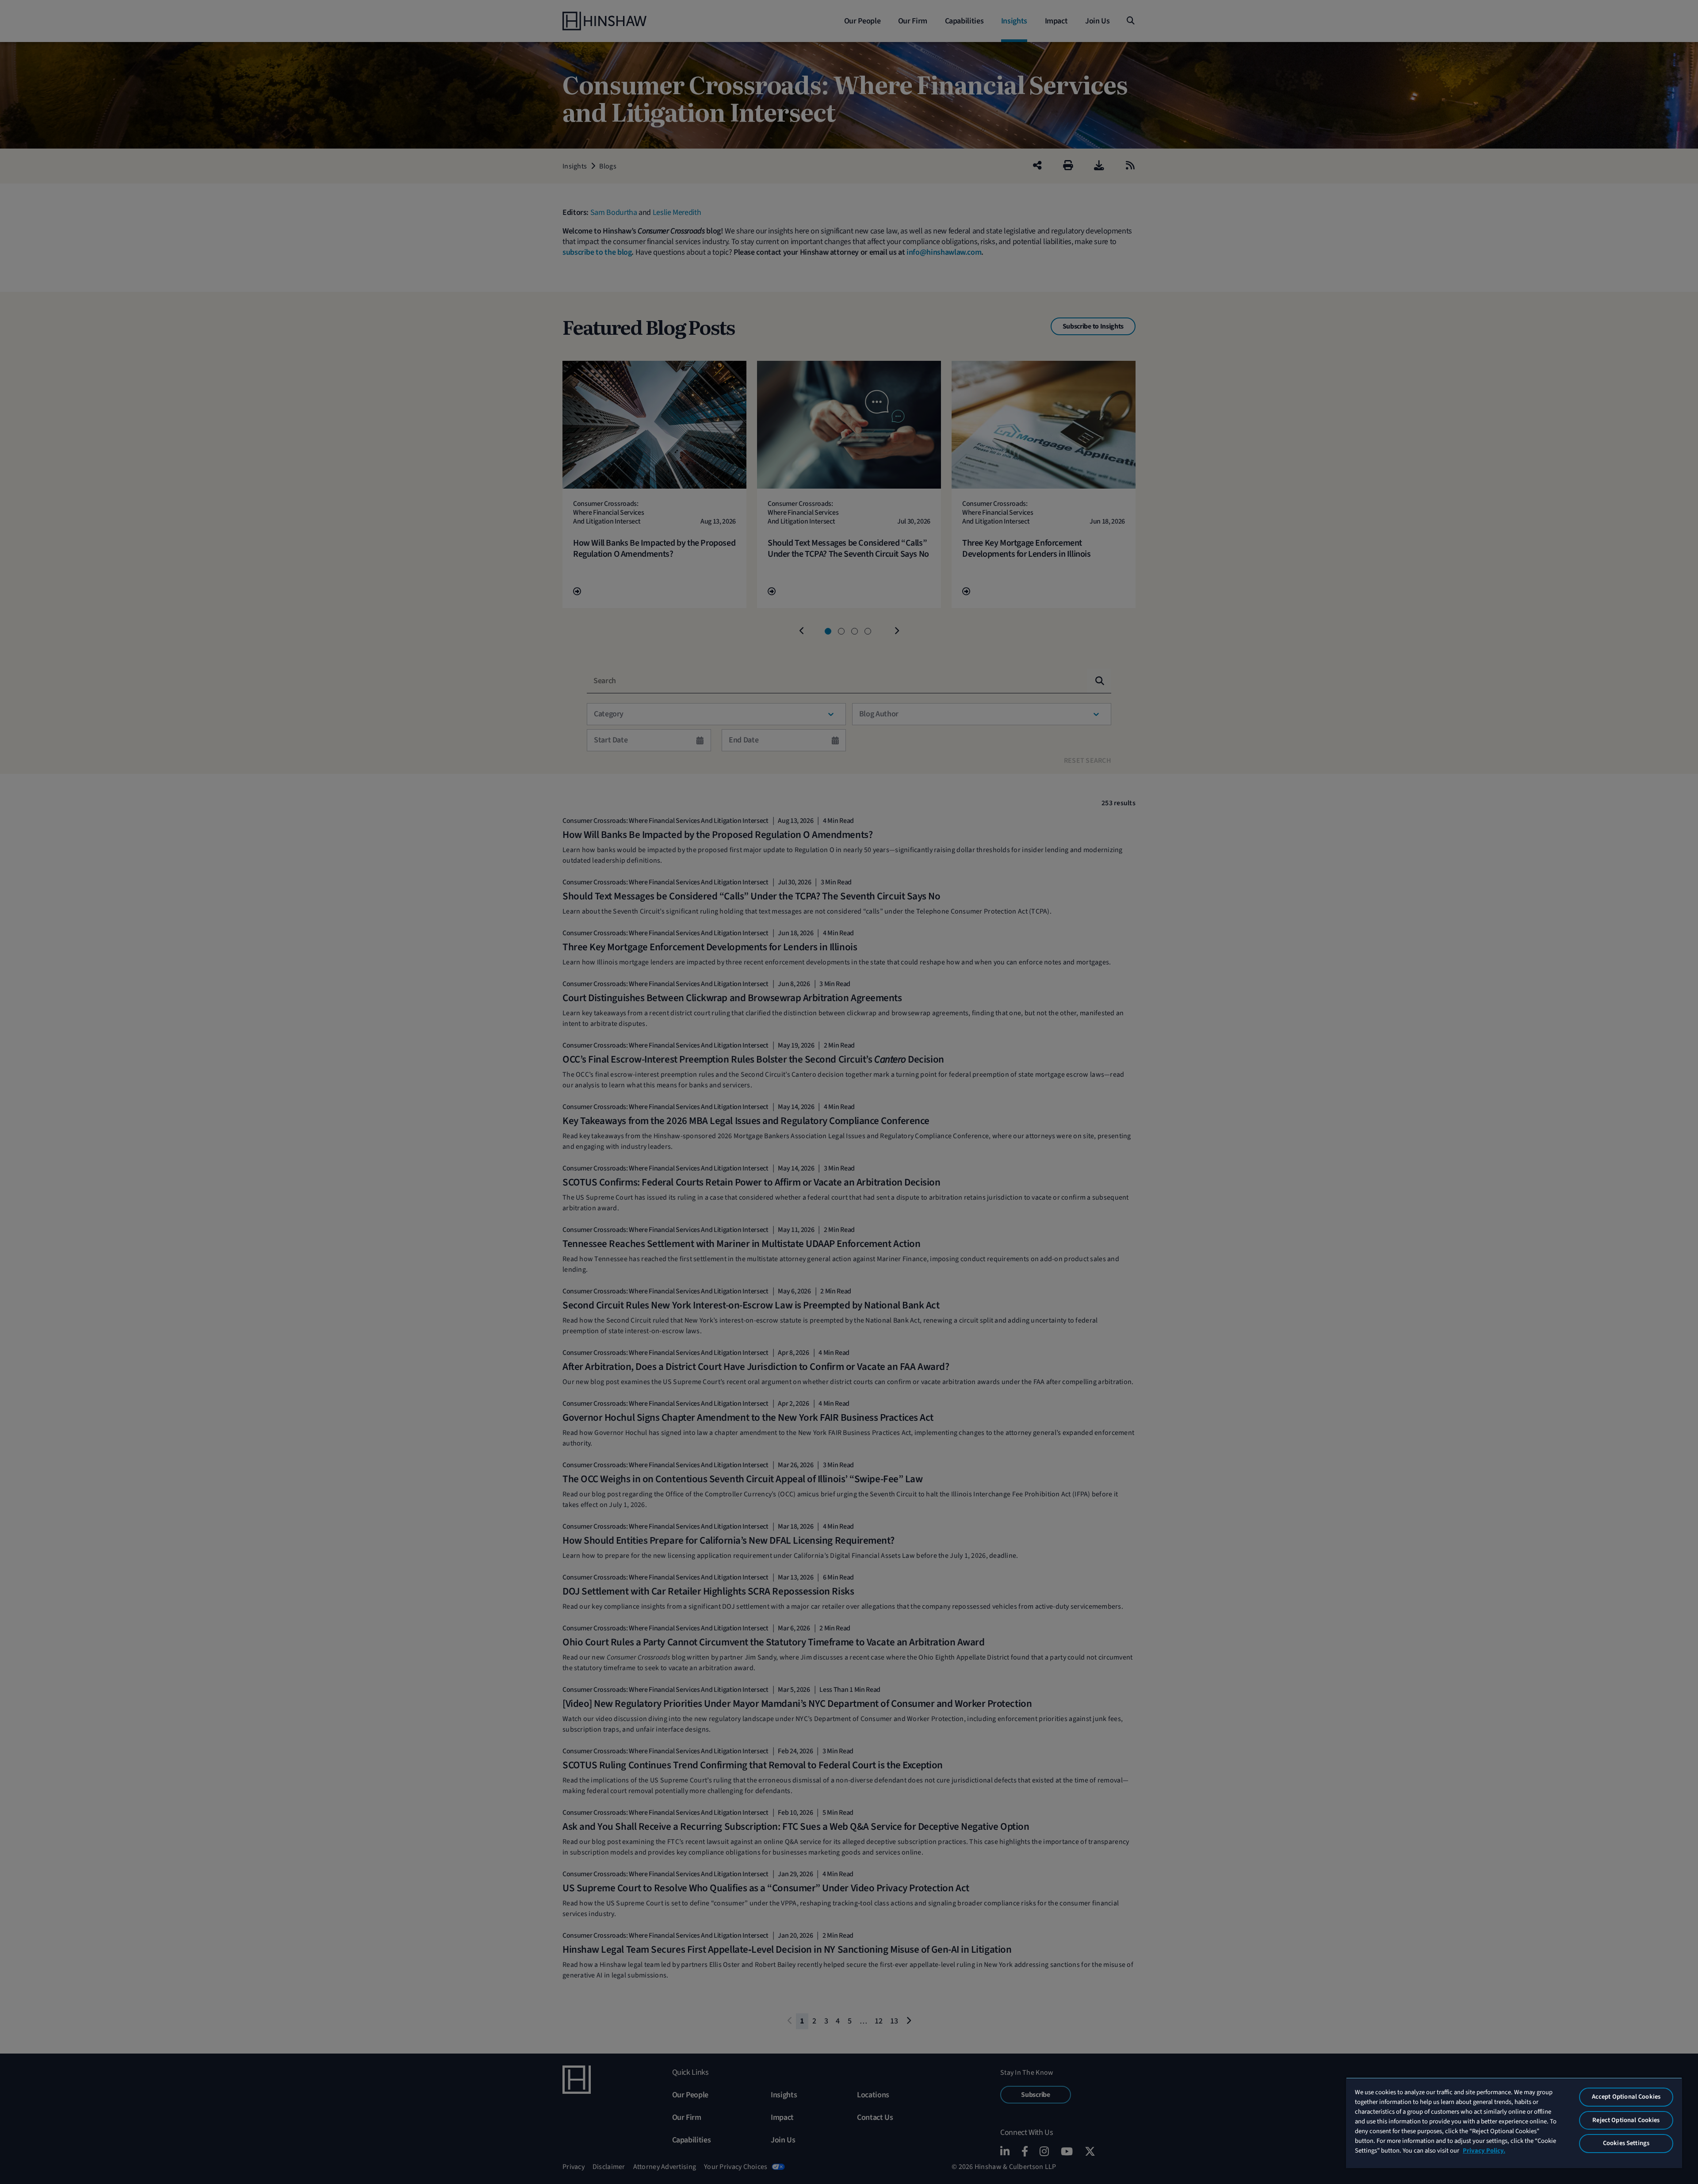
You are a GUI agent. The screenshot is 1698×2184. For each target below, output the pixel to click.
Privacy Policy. (1484, 2151)
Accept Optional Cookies (1626, 2097)
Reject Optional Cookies (1626, 2120)
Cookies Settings (1626, 2143)
